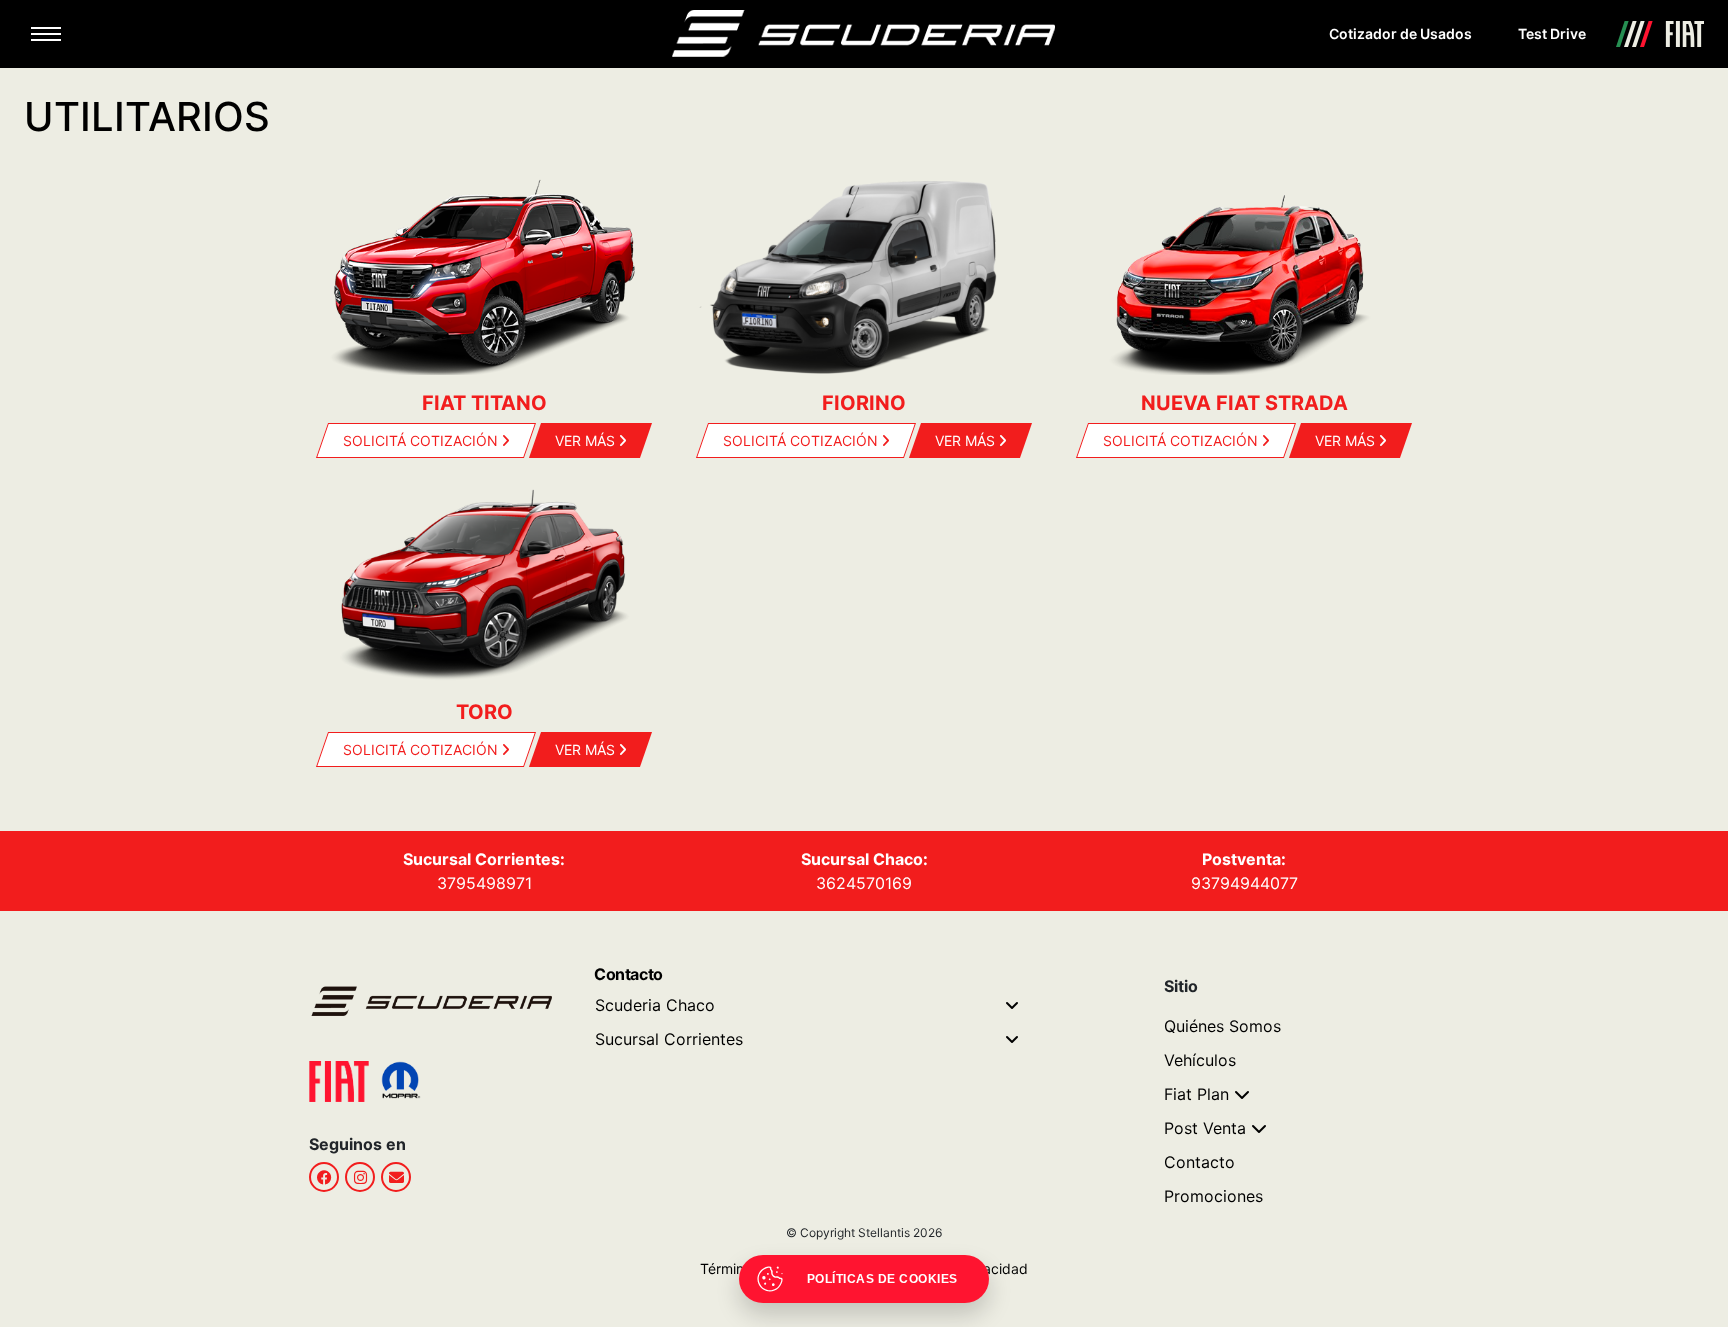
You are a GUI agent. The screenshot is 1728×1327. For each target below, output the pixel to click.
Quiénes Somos (1222, 1026)
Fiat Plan (1196, 1094)
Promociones (1213, 1196)
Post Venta (1205, 1128)
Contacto (1199, 1162)
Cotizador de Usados (1400, 33)
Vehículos (1200, 1060)
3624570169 (864, 883)
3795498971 (484, 883)
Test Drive (1552, 33)
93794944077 (1244, 883)
